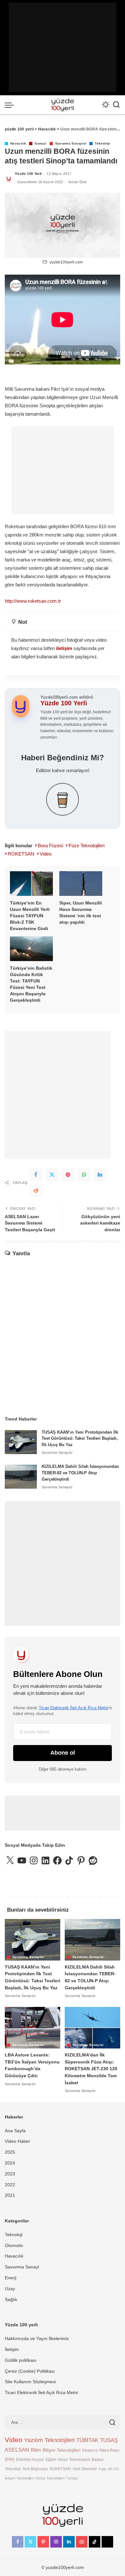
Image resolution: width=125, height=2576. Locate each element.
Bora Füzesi (50, 846)
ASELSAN (17, 2450)
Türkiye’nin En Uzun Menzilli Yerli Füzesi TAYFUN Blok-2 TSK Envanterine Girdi (30, 916)
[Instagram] (56, 2542)
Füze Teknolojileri (87, 846)
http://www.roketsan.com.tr (33, 601)
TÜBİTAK (87, 2440)
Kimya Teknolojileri (50, 2478)
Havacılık (18, 144)
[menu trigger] (11, 105)
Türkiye (72, 2478)
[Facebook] (36, 1175)
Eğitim (51, 2459)
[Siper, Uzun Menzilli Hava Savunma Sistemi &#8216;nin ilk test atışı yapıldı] (81, 884)
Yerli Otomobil (85, 2469)
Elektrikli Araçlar (30, 2459)
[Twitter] (52, 1175)
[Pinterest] (68, 1175)
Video (46, 854)
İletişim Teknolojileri (20, 2478)
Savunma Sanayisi (71, 144)
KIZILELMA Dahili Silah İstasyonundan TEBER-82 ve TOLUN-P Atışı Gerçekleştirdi (80, 1473)
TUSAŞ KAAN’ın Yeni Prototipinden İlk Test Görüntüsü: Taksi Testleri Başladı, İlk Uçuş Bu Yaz (80, 1439)
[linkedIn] (100, 1175)
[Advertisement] (63, 47)
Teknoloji (102, 144)
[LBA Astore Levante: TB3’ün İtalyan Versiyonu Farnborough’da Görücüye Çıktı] (33, 2028)
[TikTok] (95, 2542)
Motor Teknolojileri (74, 2459)
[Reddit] (36, 1191)
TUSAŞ (109, 2440)
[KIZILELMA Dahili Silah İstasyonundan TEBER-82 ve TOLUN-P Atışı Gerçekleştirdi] (21, 1477)
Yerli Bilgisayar (35, 2469)
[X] (30, 2542)
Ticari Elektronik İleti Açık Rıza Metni (73, 1708)
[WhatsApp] (84, 1175)
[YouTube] (82, 2542)
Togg (102, 2469)
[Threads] (107, 2542)
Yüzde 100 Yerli (28, 174)
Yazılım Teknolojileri (49, 2440)
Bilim (36, 2450)
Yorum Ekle (77, 182)
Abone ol (63, 1753)
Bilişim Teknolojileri (62, 2450)
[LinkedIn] (69, 2542)
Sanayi (40, 144)
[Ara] (116, 105)
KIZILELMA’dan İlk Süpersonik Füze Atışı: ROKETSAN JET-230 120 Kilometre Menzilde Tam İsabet (91, 2069)
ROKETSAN (21, 854)
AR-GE (113, 2469)
